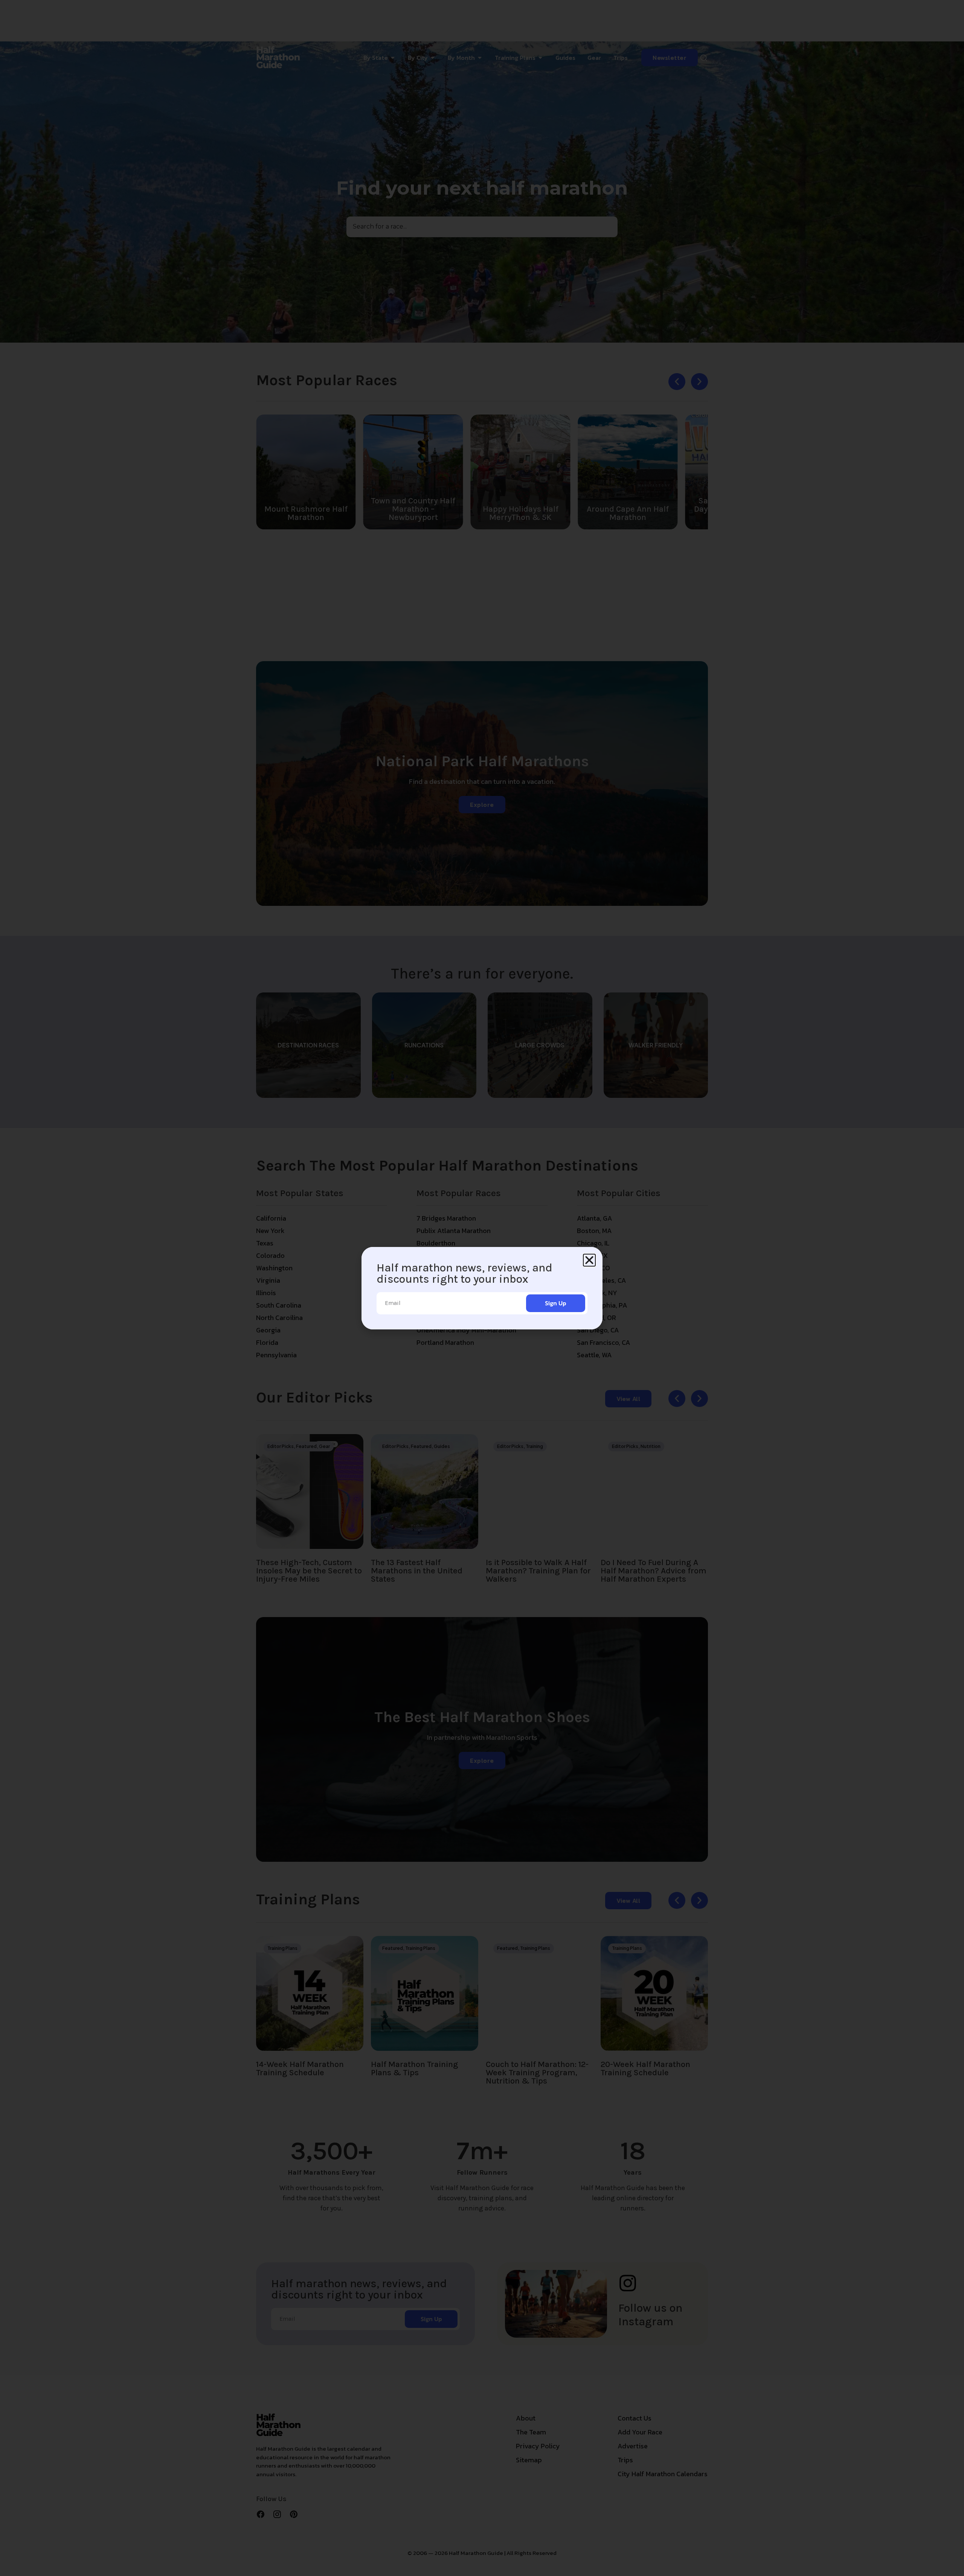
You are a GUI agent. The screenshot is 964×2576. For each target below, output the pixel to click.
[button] (589, 1260)
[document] (482, 1288)
